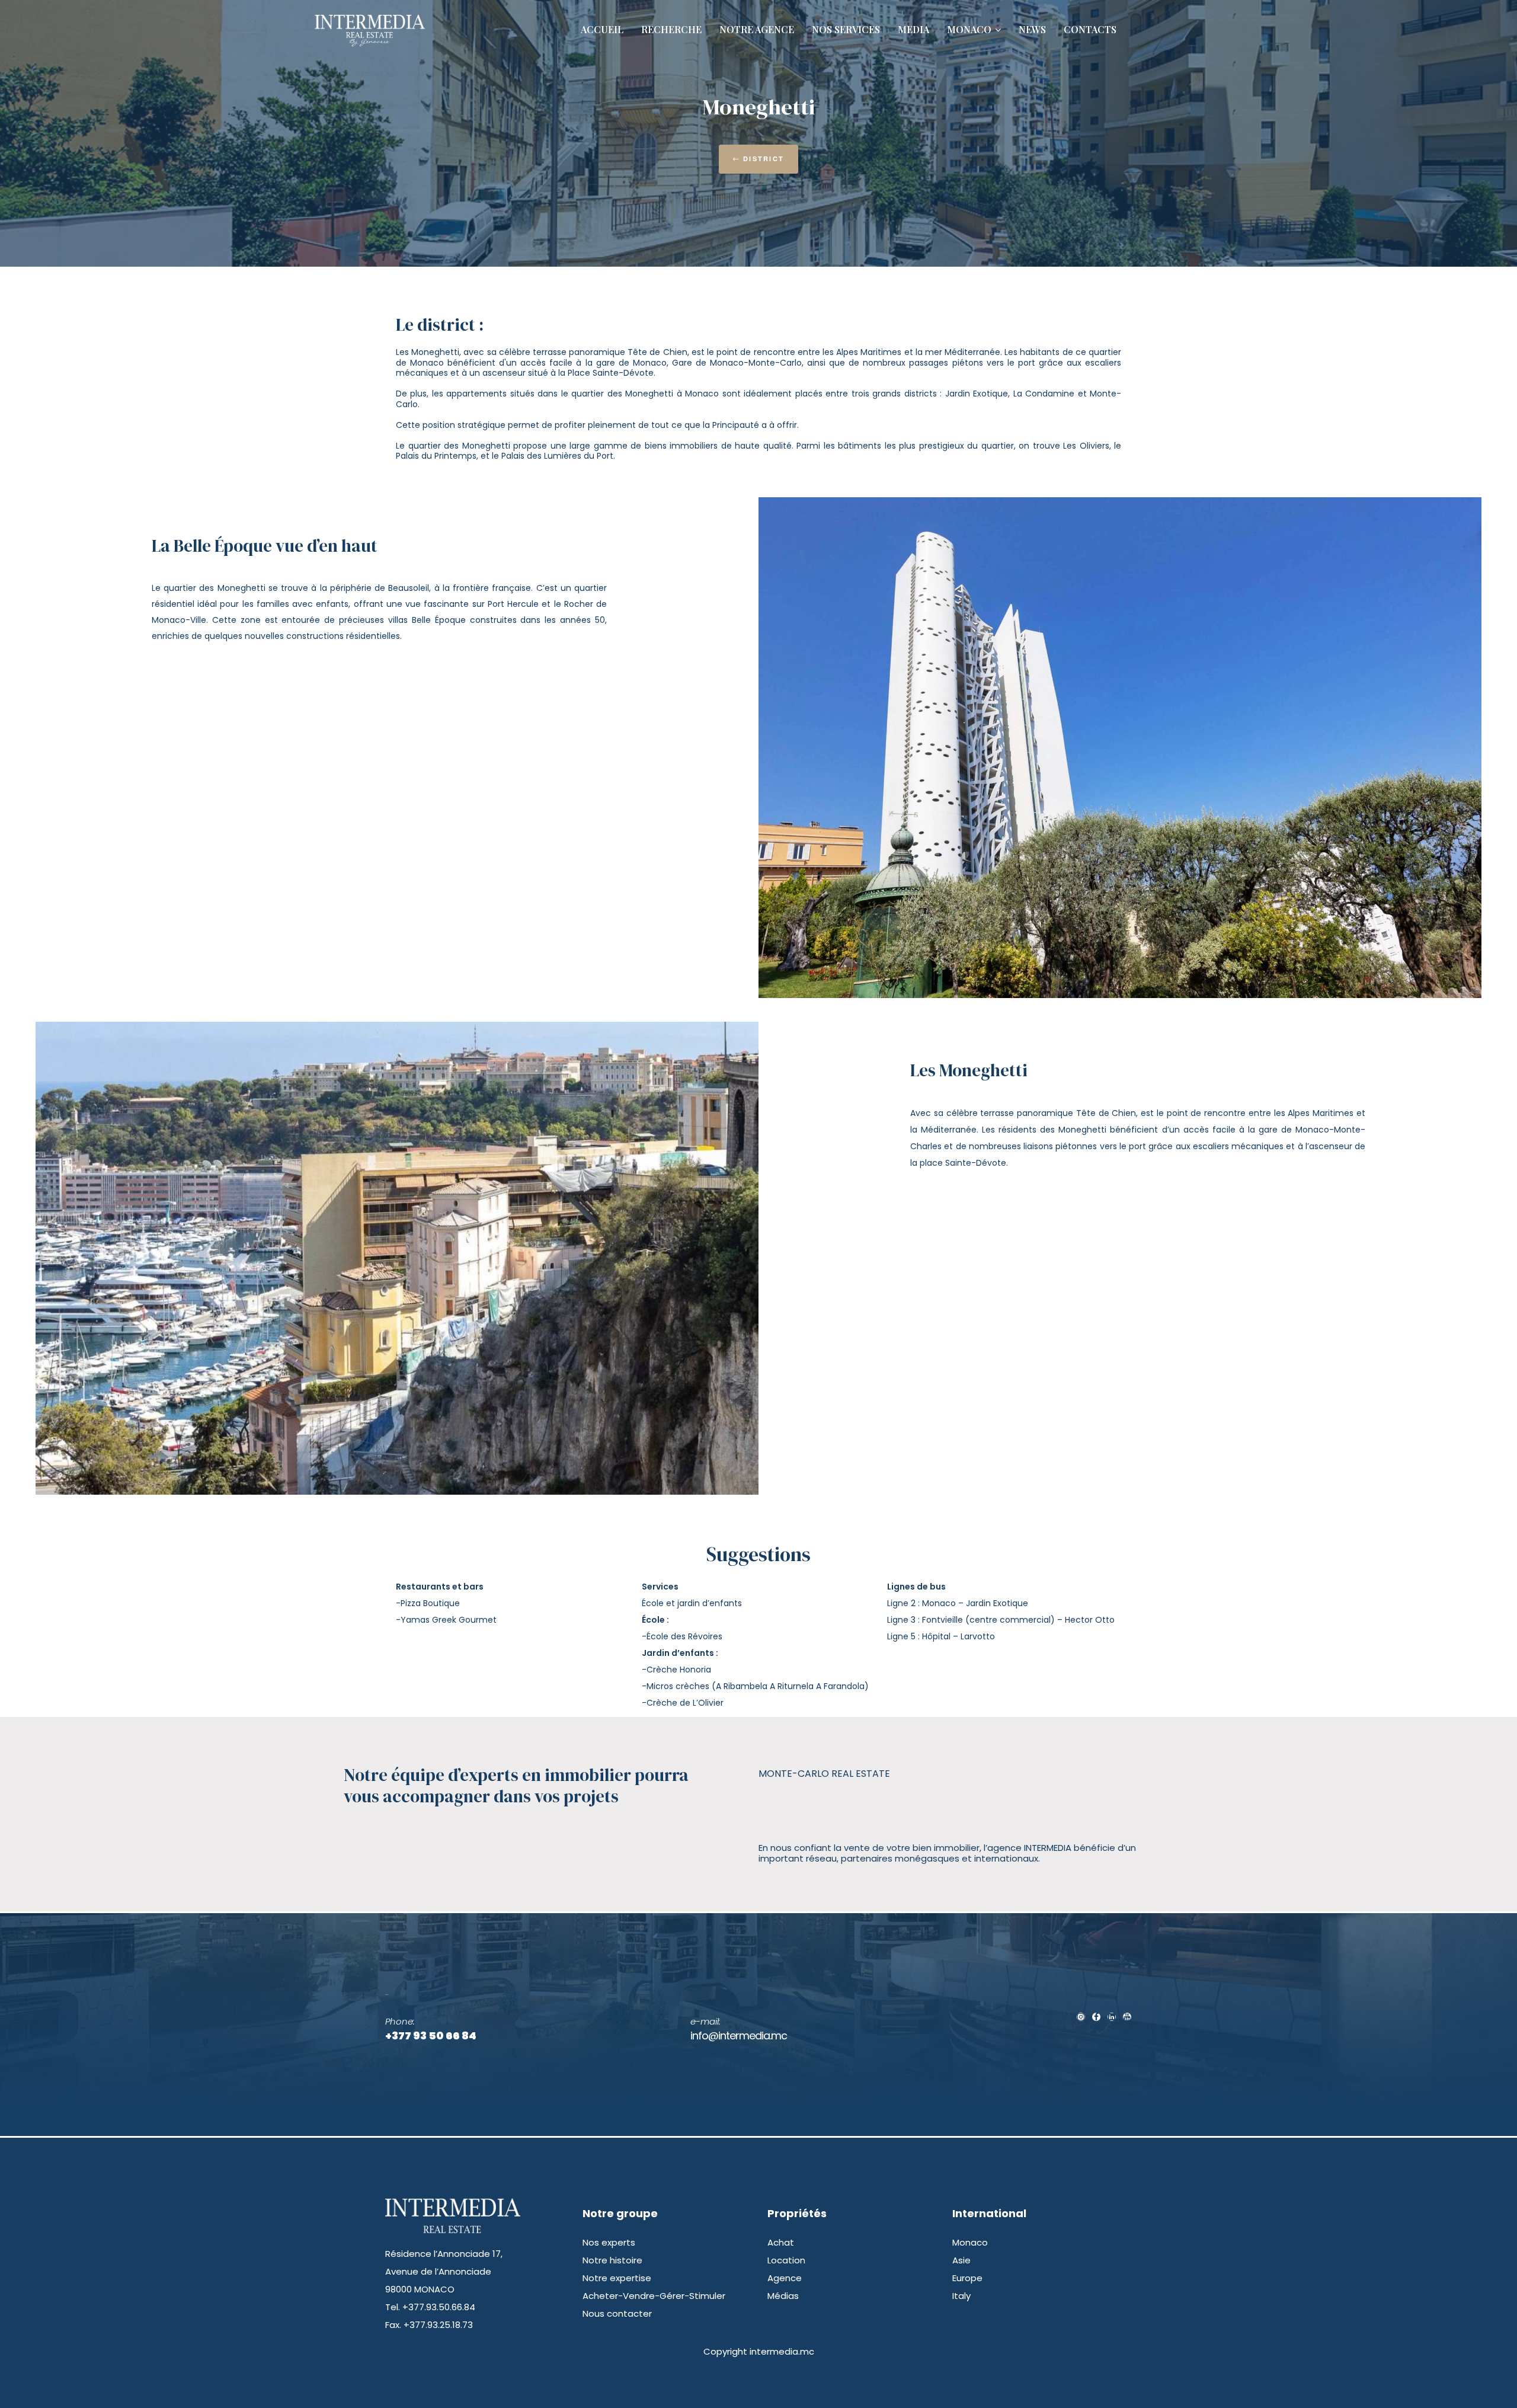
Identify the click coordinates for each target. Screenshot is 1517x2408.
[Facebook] (1096, 2017)
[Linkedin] (1112, 2017)
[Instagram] (1081, 2017)
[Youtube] (1127, 2017)
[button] (758, 159)
